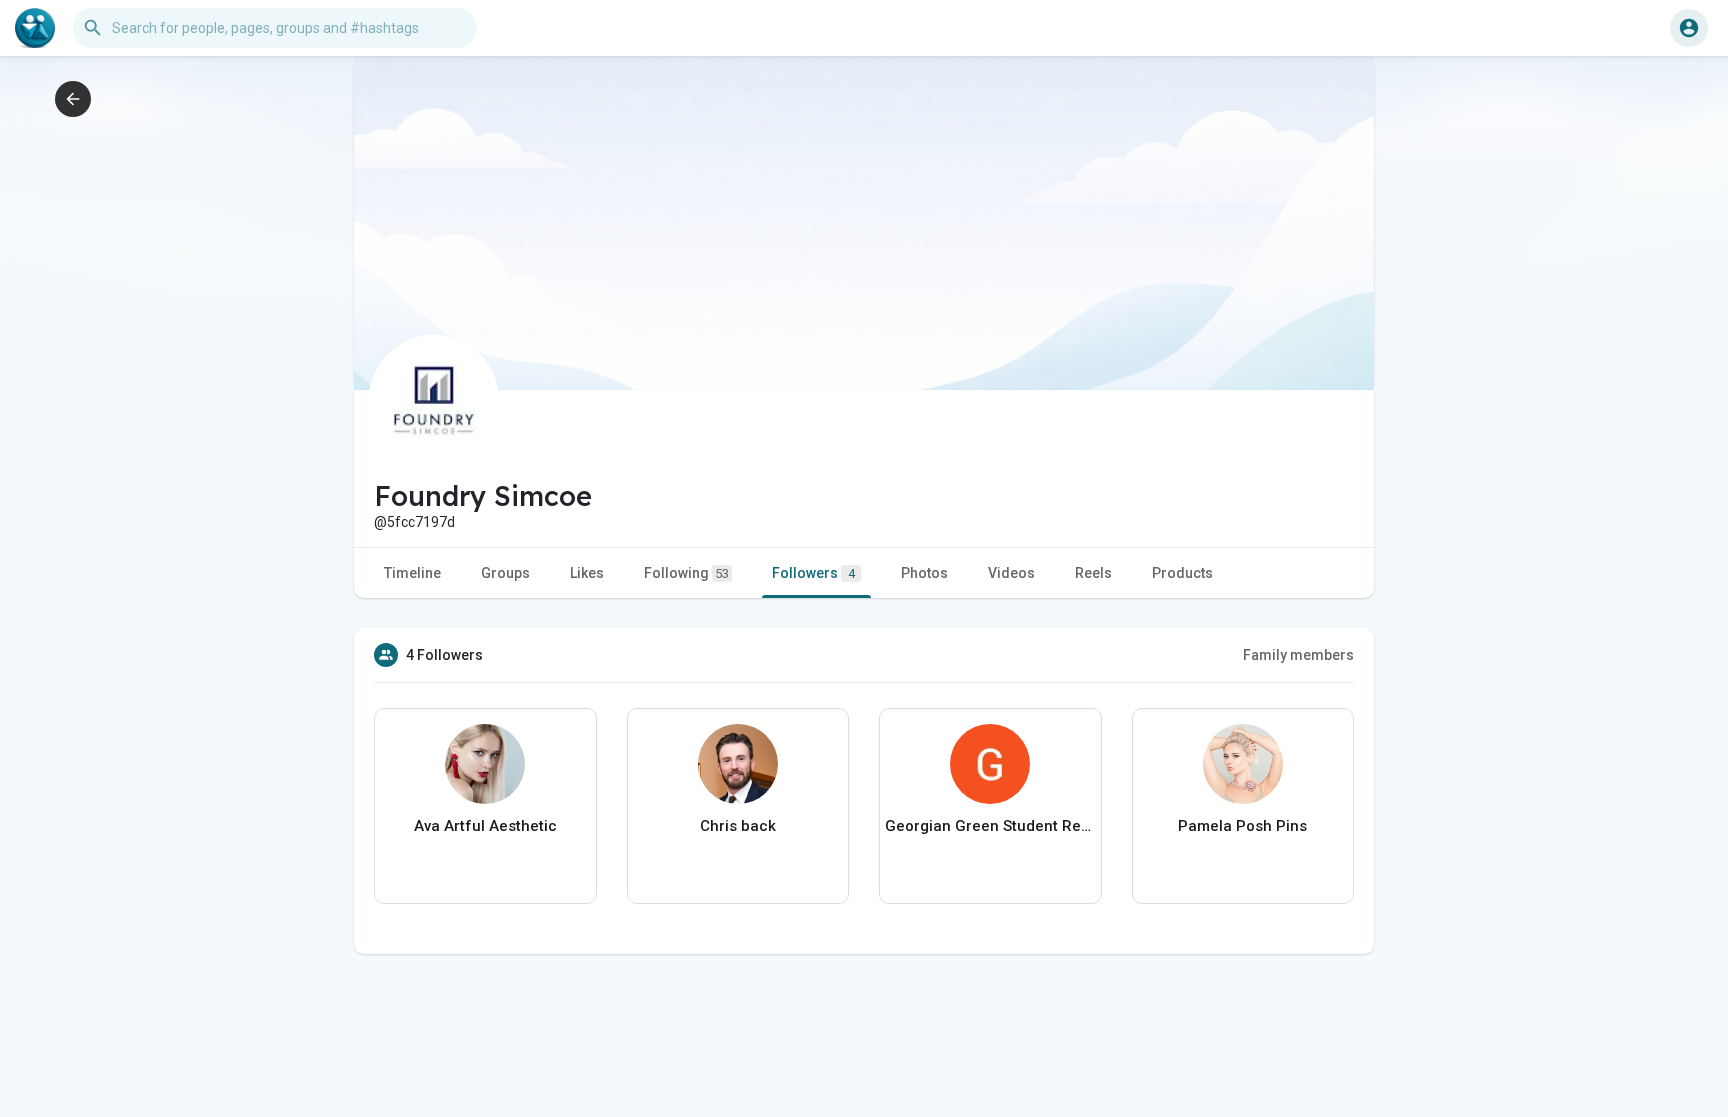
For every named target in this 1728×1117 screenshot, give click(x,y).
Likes (587, 573)
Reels (1093, 573)
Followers (813, 573)
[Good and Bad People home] (35, 28)
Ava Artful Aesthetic (485, 826)
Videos (1011, 573)
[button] (1689, 28)
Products (1182, 573)
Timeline (412, 573)
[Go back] (73, 99)
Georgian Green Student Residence (990, 826)
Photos (924, 573)
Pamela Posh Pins (1242, 826)
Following (686, 573)
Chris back (738, 826)
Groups (505, 573)
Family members (1298, 655)
